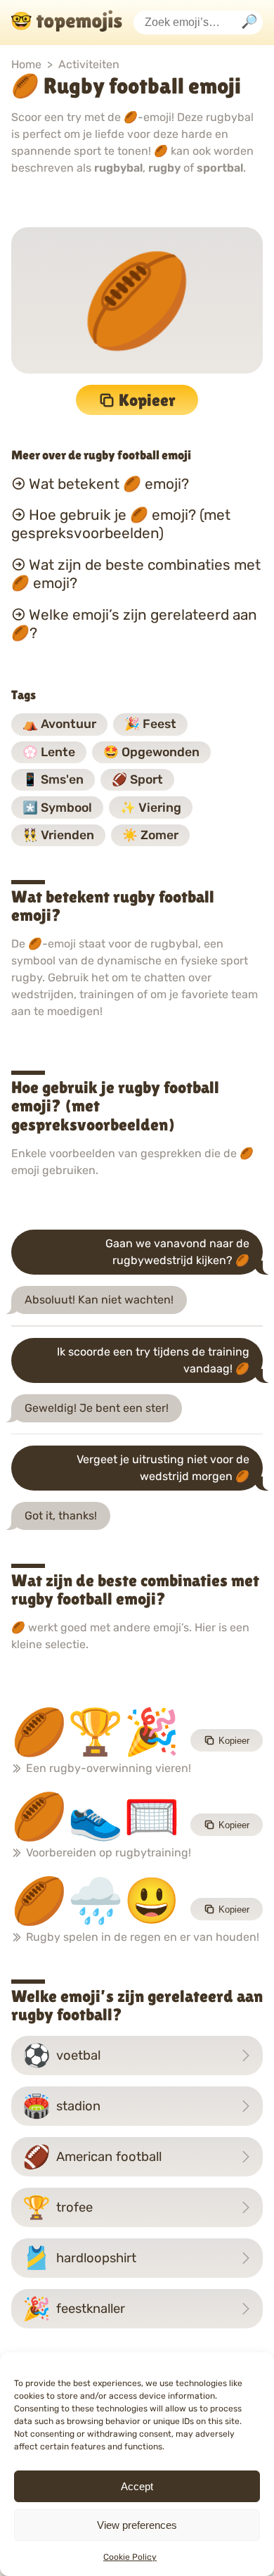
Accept (137, 2486)
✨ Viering (151, 808)
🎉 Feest (150, 724)
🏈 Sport (137, 779)
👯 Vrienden (58, 835)
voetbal (61, 2055)
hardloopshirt (79, 2258)
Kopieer (147, 400)
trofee (58, 2207)
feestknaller (74, 2309)
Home (26, 64)
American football (92, 2157)
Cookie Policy (130, 2557)
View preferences (137, 2525)
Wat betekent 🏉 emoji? (109, 483)
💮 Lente (49, 752)
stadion (61, 2106)
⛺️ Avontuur (59, 724)
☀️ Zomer (150, 835)
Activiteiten (89, 64)
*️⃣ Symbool (57, 808)
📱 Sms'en (53, 779)
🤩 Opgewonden (151, 752)
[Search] (249, 23)
